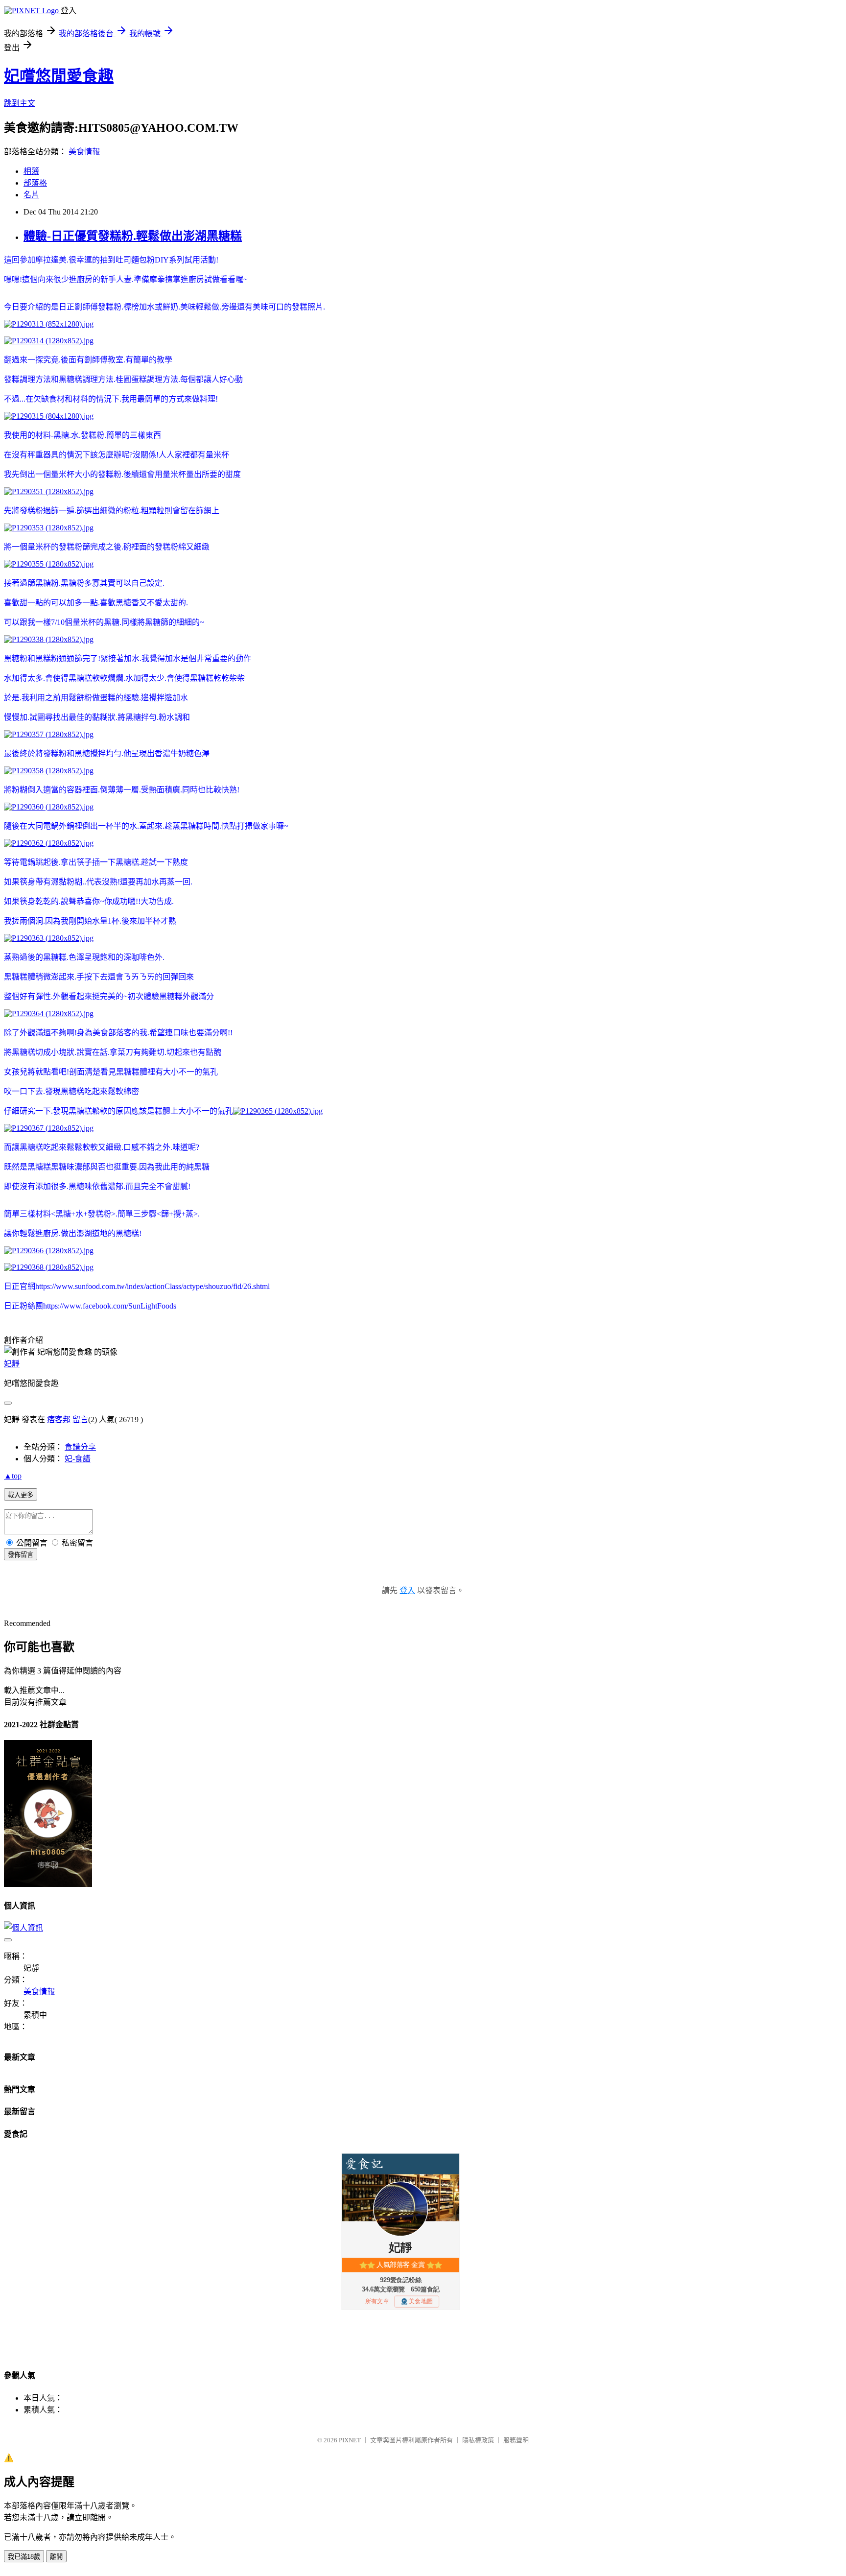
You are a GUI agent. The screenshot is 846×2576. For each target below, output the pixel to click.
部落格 (35, 183)
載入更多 (21, 1495)
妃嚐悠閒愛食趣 (59, 76)
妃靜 (12, 1364)
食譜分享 (80, 1447)
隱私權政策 (478, 2440)
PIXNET (350, 2440)
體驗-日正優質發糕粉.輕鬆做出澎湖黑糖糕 (133, 236)
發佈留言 (21, 1555)
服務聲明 (516, 2440)
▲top (13, 1476)
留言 (80, 1419)
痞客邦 (59, 1419)
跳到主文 (20, 103)
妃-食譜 (78, 1459)
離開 (56, 2557)
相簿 (31, 171)
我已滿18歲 (24, 2557)
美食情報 (84, 152)
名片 (31, 195)
